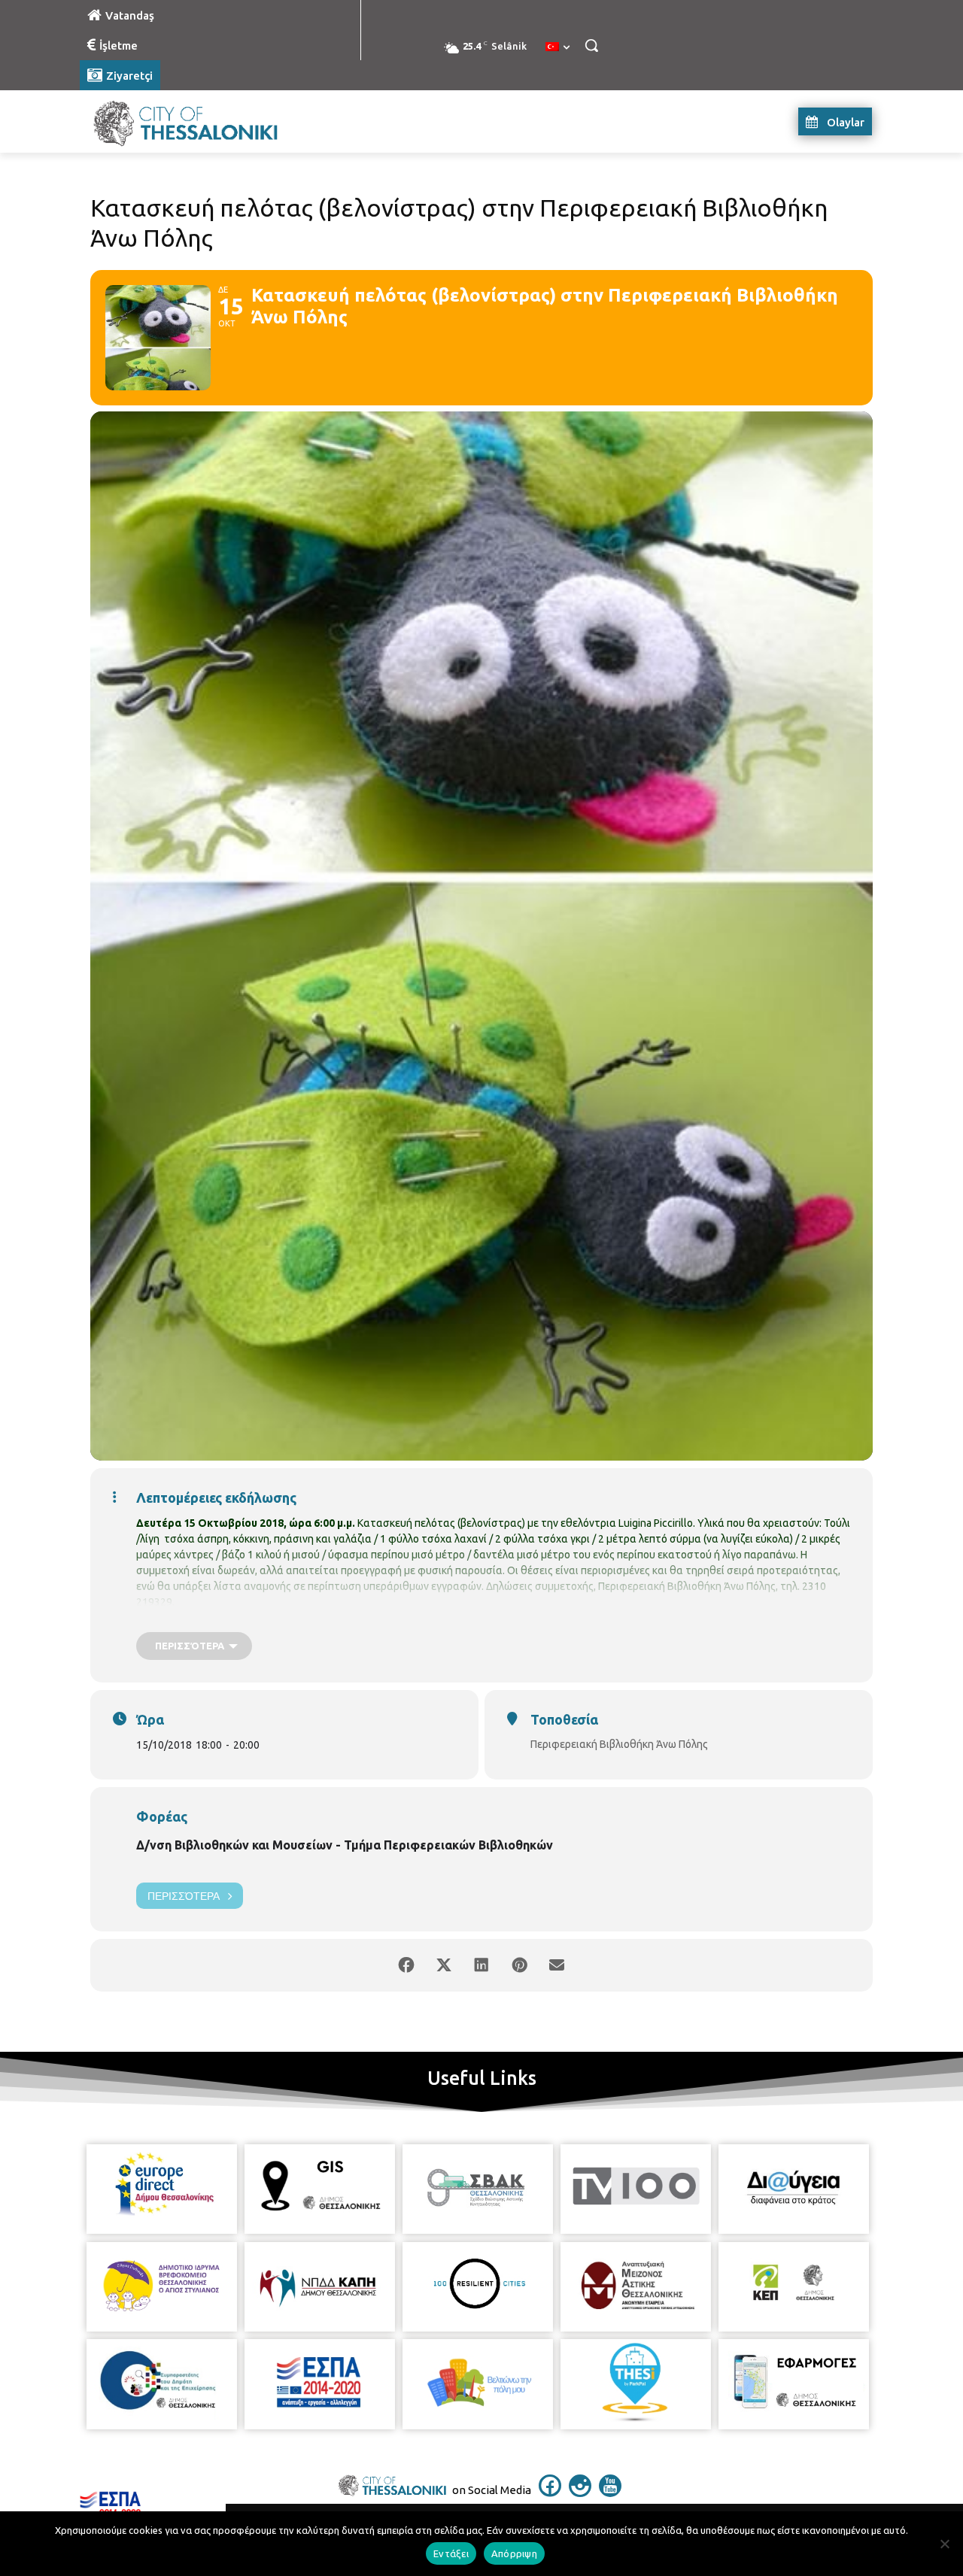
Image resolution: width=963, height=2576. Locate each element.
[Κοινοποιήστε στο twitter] (444, 1965)
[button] (591, 45)
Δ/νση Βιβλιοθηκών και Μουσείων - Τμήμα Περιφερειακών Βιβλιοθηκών (345, 1845)
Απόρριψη (514, 2553)
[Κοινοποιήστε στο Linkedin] (481, 1965)
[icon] (550, 2493)
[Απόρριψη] (944, 2544)
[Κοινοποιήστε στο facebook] (406, 1965)
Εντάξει (451, 2553)
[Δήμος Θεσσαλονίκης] (200, 121)
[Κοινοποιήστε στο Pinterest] (519, 1965)
